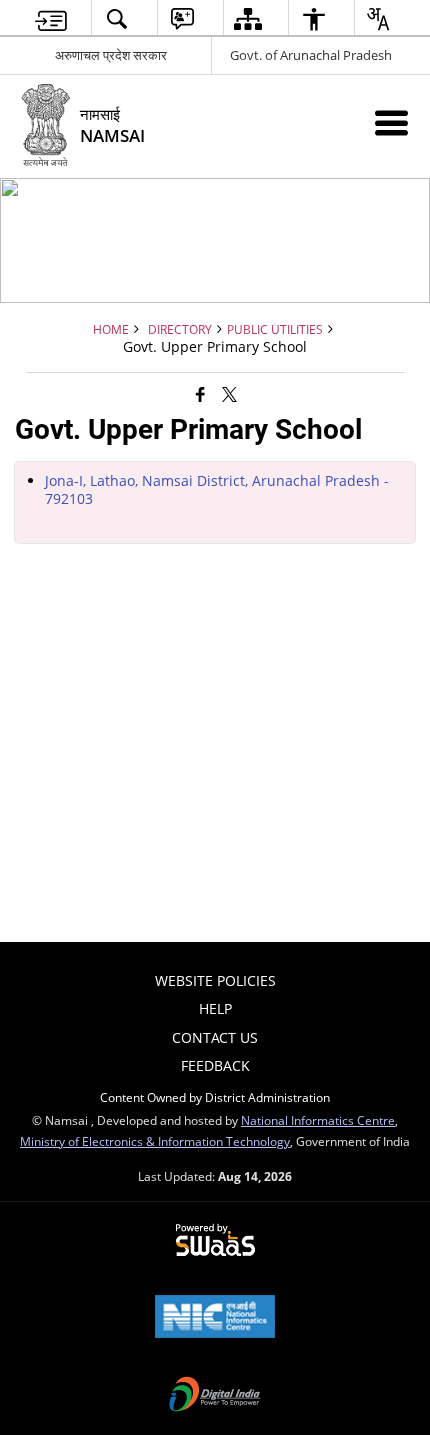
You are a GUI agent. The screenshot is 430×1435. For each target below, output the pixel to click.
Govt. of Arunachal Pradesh (311, 55)
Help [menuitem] (215, 1008)
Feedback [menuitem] (215, 1065)
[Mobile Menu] (391, 122)
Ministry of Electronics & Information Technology (155, 1141)
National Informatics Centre (318, 1120)
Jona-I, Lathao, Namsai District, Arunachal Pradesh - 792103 (217, 489)
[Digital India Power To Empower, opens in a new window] (215, 1396)
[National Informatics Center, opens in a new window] (215, 1318)
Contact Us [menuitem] (215, 1037)
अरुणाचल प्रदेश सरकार (111, 55)
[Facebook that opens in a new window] (200, 393)
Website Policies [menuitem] (215, 980)
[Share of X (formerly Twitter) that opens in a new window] (229, 393)
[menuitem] (51, 18)
